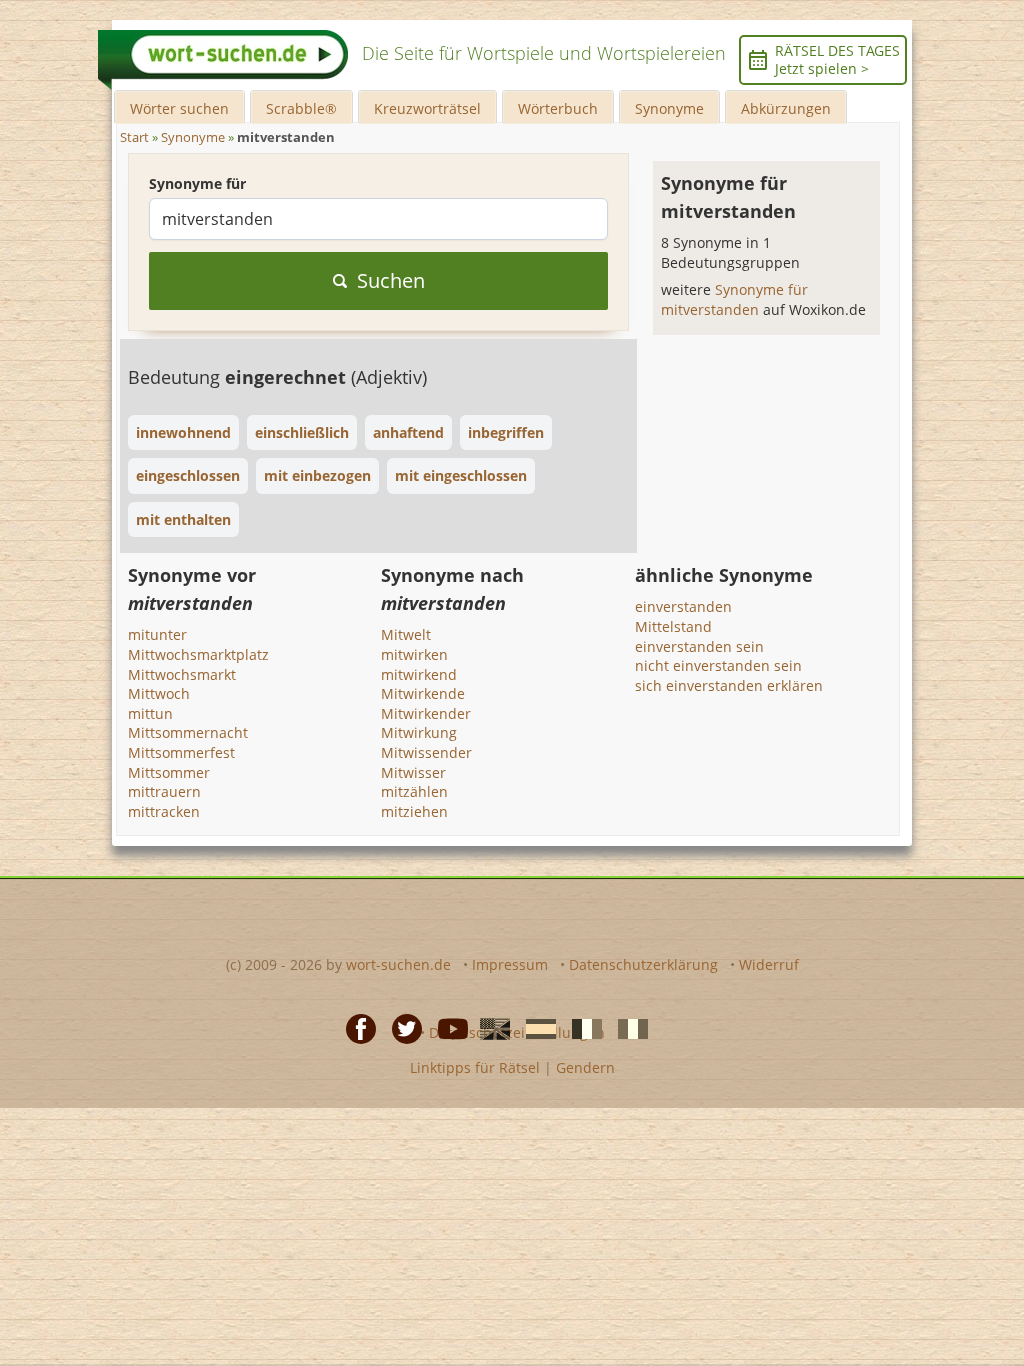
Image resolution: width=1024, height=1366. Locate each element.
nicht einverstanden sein (718, 665)
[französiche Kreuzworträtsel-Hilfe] (581, 1027)
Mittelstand (673, 626)
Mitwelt (406, 634)
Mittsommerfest (181, 752)
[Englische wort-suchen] (489, 1027)
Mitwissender (426, 752)
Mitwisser (413, 772)
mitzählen (414, 791)
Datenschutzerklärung (643, 964)
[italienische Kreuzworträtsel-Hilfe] (627, 1027)
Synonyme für (197, 183)
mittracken (164, 811)
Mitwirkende (423, 693)
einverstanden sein (699, 646)
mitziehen (414, 811)
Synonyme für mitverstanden (734, 299)
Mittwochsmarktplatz (198, 654)
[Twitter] (401, 1027)
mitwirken (414, 654)
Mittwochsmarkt (182, 674)
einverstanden (683, 606)
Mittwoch (159, 693)
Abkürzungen (786, 108)
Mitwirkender (426, 713)
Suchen (391, 280)
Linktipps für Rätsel (475, 1067)
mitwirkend (419, 674)
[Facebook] (355, 1027)
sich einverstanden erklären (729, 685)
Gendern (585, 1067)
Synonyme (669, 108)
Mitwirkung (419, 732)
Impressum (510, 964)
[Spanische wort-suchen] (535, 1027)
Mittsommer (169, 772)
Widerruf (769, 964)
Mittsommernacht (188, 732)
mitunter (157, 634)
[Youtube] (447, 1027)
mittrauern (164, 791)
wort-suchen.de (398, 964)
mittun (150, 713)
